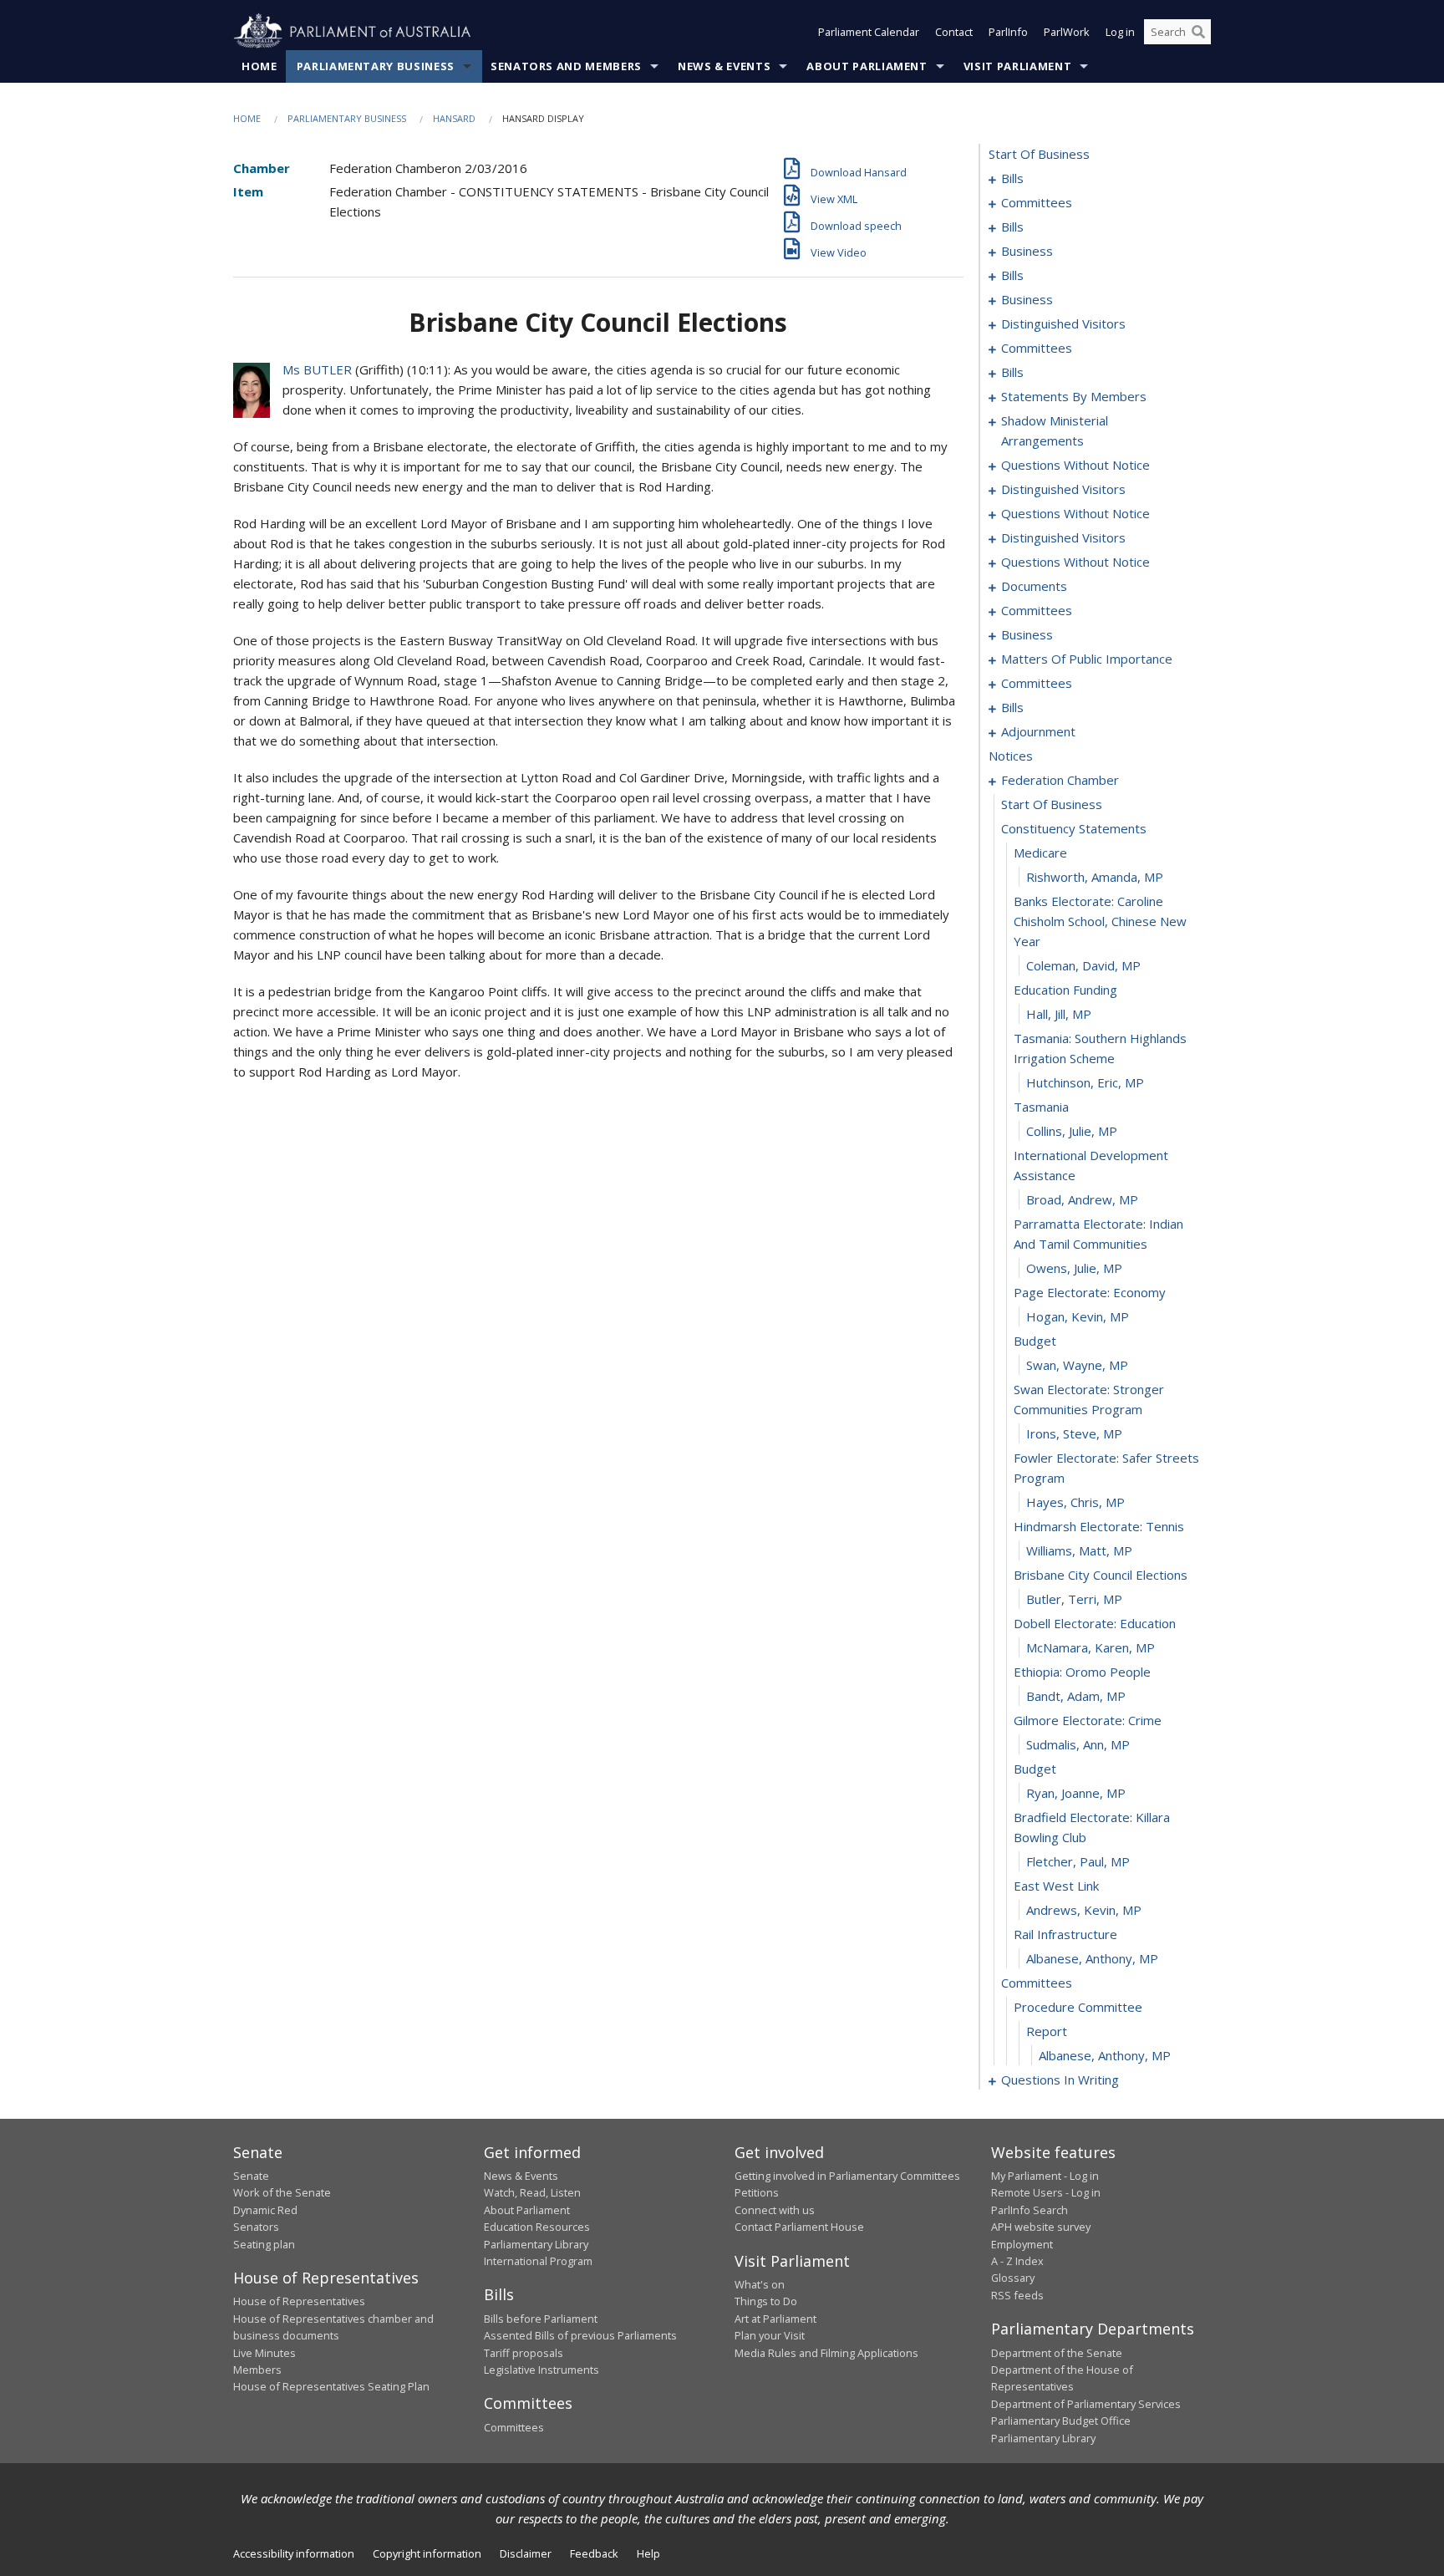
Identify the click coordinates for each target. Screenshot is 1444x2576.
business (1027, 251)
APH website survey (1041, 2227)
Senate (251, 2176)
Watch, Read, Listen (532, 2192)
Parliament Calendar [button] (869, 32)
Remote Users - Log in (1046, 2192)
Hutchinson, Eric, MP (1085, 1082)
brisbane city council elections (1101, 1575)
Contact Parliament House (799, 2227)
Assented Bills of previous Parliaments (580, 2335)
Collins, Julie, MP (1072, 1131)
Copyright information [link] (427, 2553)
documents (1034, 586)
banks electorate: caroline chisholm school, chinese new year (1100, 921)
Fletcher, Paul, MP (1078, 1861)
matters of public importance (1087, 659)
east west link (1056, 1886)
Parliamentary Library (536, 2244)
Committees (514, 2427)
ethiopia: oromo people (1082, 1672)
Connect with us (775, 2210)
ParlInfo (1008, 32)
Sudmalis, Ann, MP (1078, 1744)
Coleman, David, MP (1083, 965)
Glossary (1013, 2278)
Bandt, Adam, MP (1076, 1696)
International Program (538, 2261)
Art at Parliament (775, 2319)
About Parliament (867, 66)
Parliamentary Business (376, 66)
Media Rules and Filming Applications (826, 2353)
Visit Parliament (1017, 66)
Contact (954, 32)
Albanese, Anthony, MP (1092, 1958)
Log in (1120, 32)
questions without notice (1075, 465)
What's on (760, 2284)
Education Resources (537, 2227)
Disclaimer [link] (526, 2553)
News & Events (724, 66)
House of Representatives (299, 2301)
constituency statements (1074, 828)
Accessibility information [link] (294, 2553)
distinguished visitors (1063, 323)
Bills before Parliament (541, 2319)
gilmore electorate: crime (1088, 1720)
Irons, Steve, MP (1074, 1433)
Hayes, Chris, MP (1075, 1502)
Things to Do (766, 2301)
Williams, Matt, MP (1079, 1550)
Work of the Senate (282, 2192)
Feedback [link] (594, 2553)
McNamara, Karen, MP (1091, 1647)
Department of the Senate (1057, 2353)
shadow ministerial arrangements (1055, 430)
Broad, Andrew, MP (1082, 1199)
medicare (1040, 853)
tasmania (1041, 1107)
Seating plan (264, 2244)
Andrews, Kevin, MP (1084, 1910)
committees (1037, 202)
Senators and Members (566, 66)
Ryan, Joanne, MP (1076, 1793)
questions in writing (1060, 2080)
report (1047, 2031)
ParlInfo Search (1030, 2210)
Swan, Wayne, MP (1077, 1365)
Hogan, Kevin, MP (1078, 1316)
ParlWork (1067, 32)
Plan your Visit (770, 2335)
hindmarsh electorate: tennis (1099, 1526)
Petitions (757, 2192)
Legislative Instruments (541, 2370)
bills (1012, 178)
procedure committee (1078, 2007)
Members (257, 2370)
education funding (1065, 990)
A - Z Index (1017, 2261)
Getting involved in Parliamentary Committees (847, 2176)
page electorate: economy (1090, 1292)
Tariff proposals (524, 2353)
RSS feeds (1017, 2295)
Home (259, 66)
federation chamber (1060, 780)
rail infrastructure (1065, 1934)
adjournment (1038, 731)
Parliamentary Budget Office (1061, 2421)
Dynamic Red (265, 2210)
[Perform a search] (1198, 32)
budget (1035, 1341)
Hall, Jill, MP (1059, 1014)
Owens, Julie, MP (1074, 1268)
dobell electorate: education (1095, 1623)
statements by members (1074, 396)
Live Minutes (264, 2353)
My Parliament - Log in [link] (1045, 2176)
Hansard (454, 118)
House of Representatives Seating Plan (331, 2386)
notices (1011, 756)
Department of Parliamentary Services (1086, 2404)
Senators (256, 2227)
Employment (1022, 2244)
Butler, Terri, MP (1074, 1599)
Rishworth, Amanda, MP (1095, 877)
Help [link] (648, 2553)
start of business (1039, 154)
